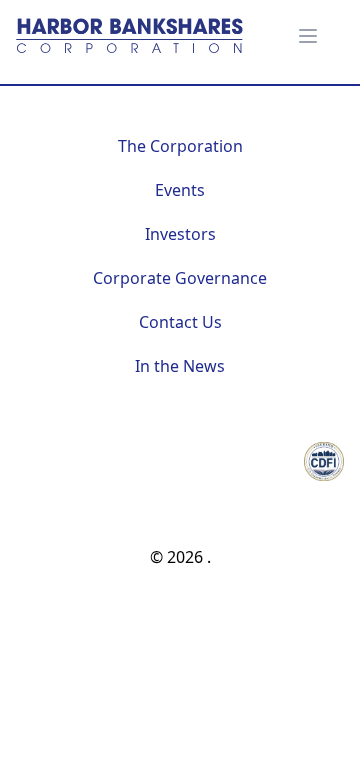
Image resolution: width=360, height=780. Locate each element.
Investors (180, 234)
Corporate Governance (180, 278)
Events (180, 190)
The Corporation (180, 146)
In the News (180, 366)
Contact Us (180, 322)
